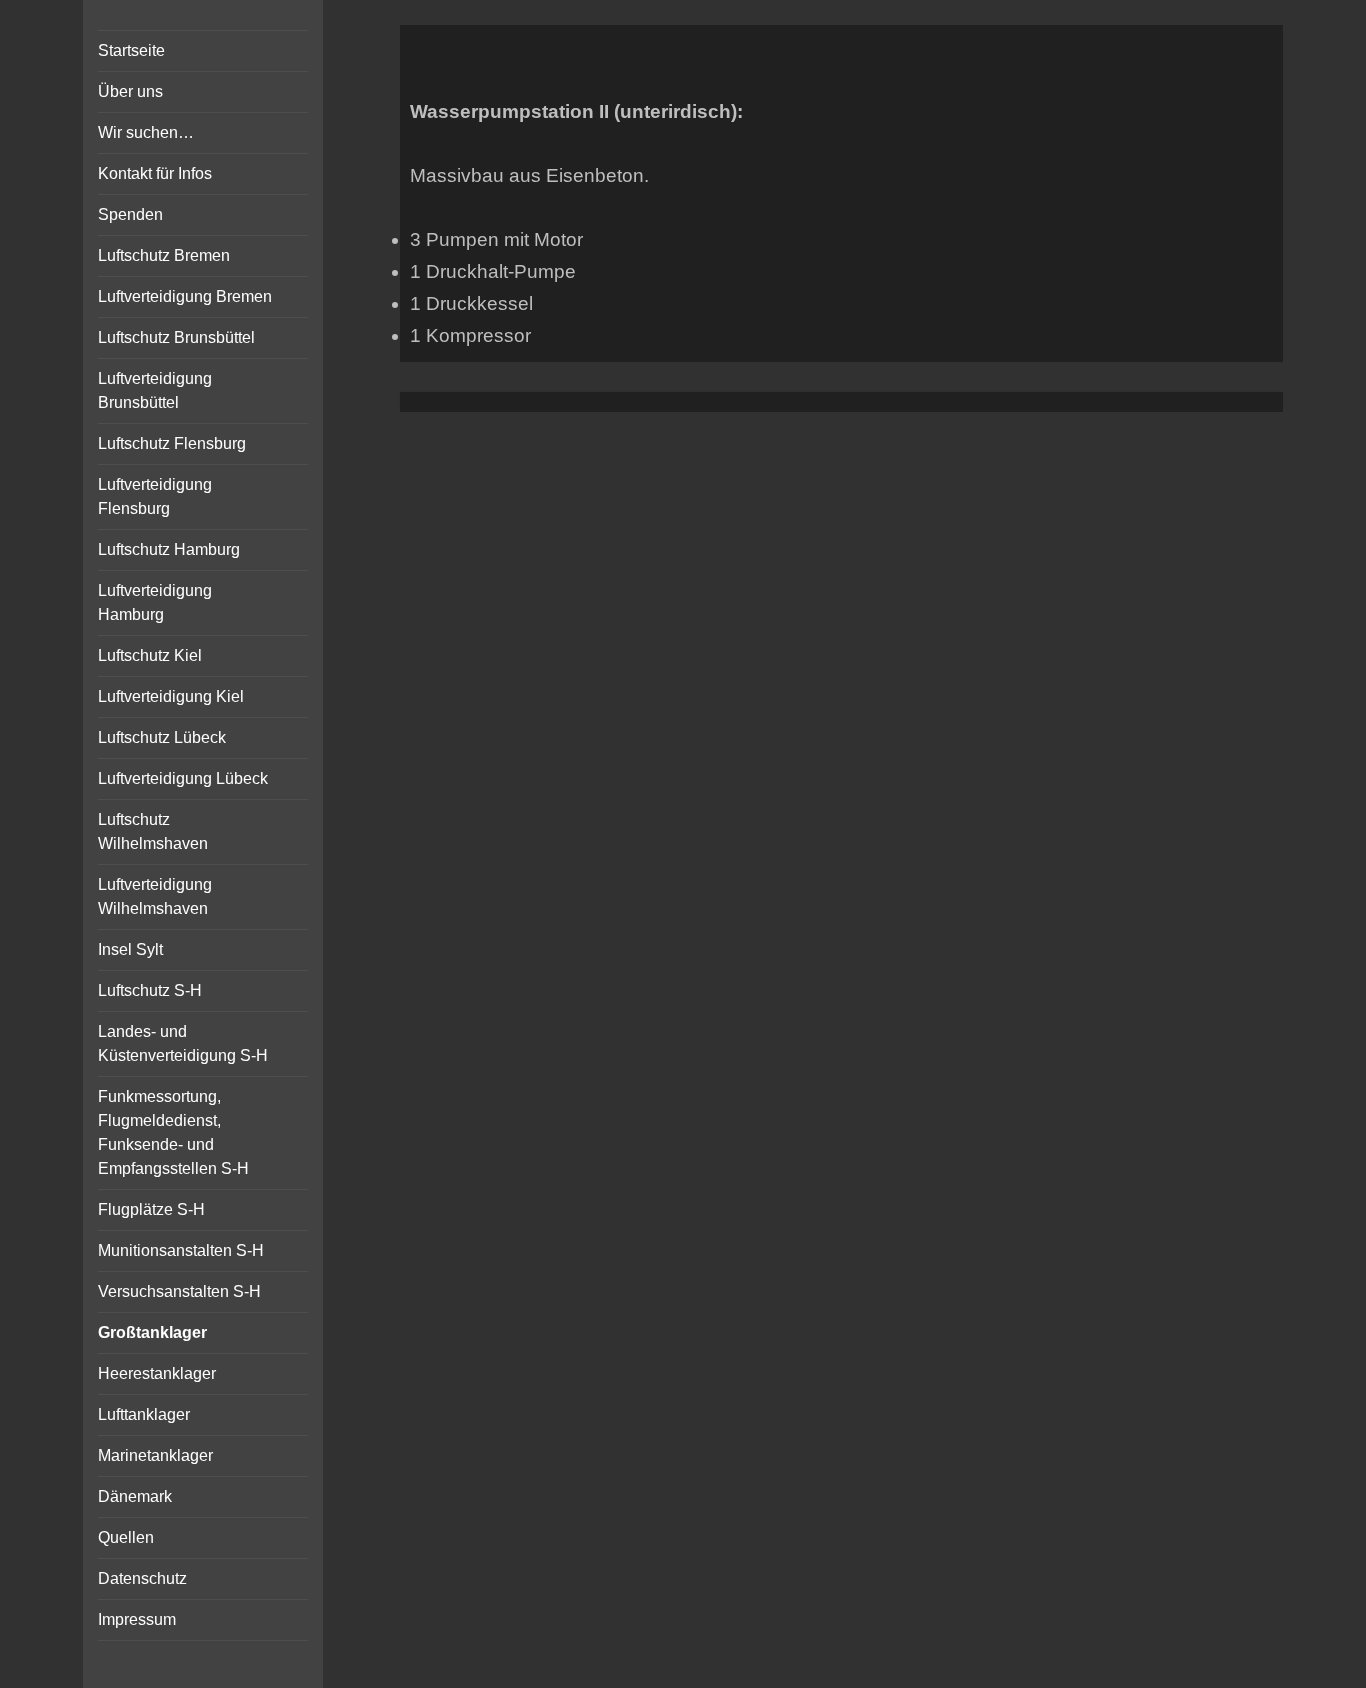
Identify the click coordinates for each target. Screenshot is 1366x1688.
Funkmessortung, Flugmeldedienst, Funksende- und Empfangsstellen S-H (173, 1132)
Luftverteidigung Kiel (171, 696)
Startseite (131, 50)
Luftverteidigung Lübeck (183, 778)
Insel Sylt (130, 949)
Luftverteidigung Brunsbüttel (155, 390)
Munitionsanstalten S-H (181, 1250)
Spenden (130, 214)
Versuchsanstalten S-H (179, 1291)
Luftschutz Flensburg (172, 443)
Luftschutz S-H (150, 990)
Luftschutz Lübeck (162, 737)
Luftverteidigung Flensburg (155, 496)
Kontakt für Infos (155, 173)
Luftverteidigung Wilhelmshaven (155, 896)
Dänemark (135, 1496)
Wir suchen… (146, 132)
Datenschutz (142, 1578)
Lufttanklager (144, 1414)
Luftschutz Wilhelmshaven (153, 831)
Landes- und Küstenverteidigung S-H (183, 1043)
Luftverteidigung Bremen (185, 296)
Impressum (137, 1619)
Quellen (126, 1537)
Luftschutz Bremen (164, 255)
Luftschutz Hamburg (169, 549)
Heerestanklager (157, 1373)
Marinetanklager (155, 1455)
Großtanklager (152, 1332)
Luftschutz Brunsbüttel (176, 337)
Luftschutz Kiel (150, 655)
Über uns (130, 91)
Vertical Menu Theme (880, 433)
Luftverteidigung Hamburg (155, 602)
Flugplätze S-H (151, 1209)
